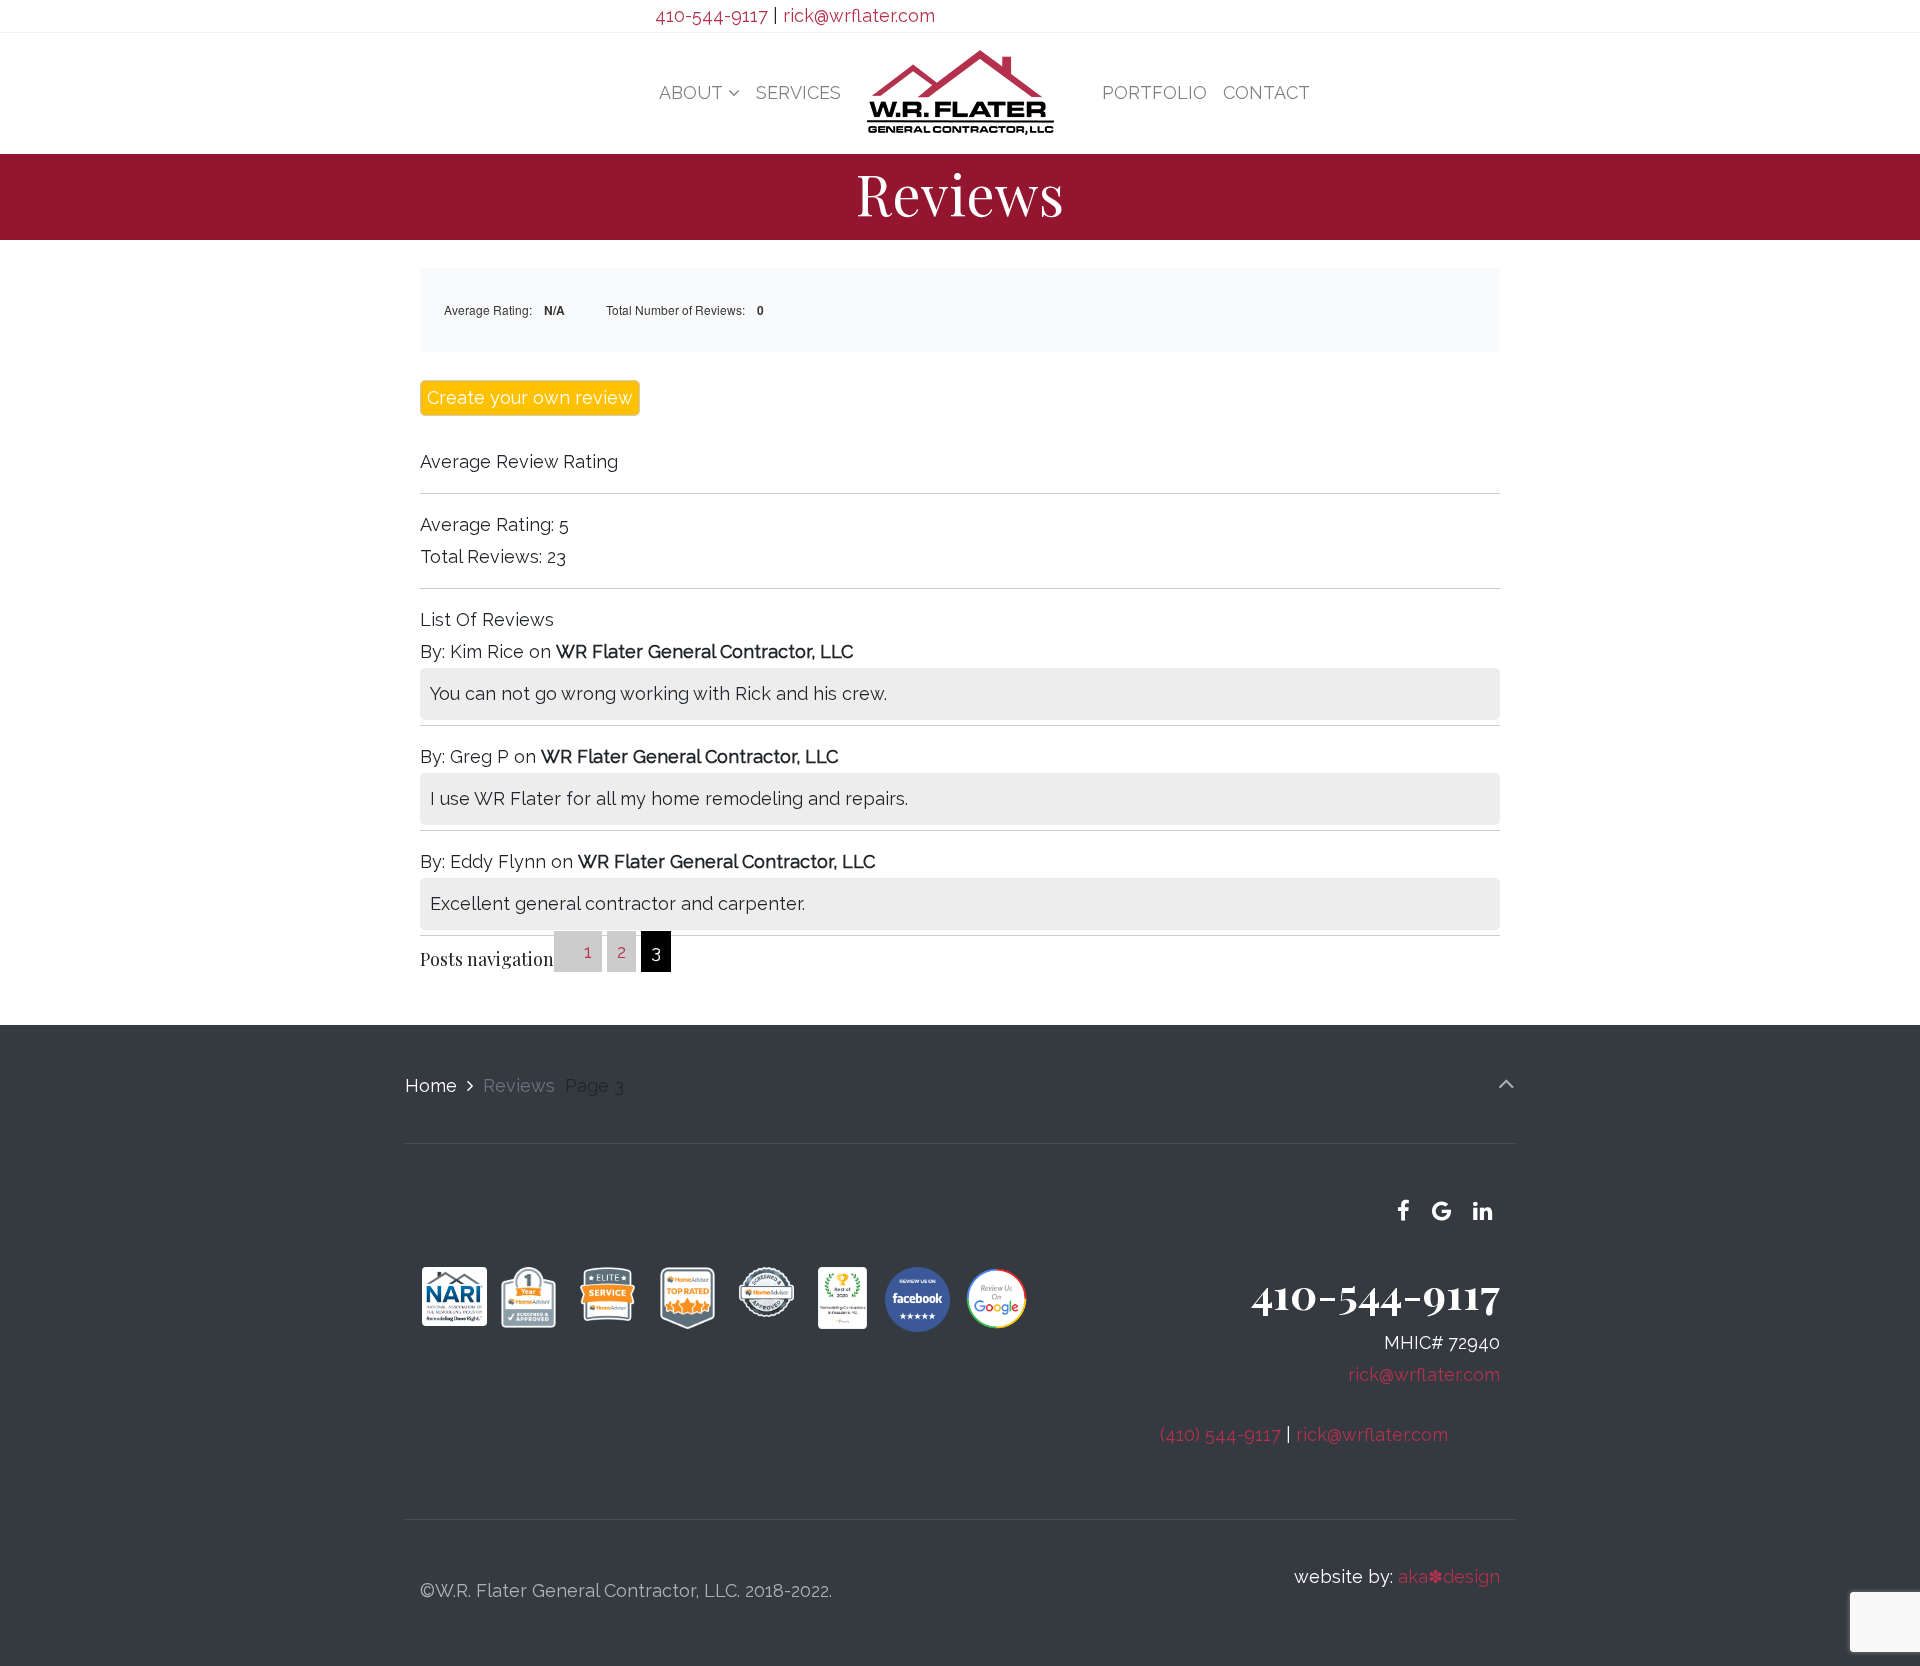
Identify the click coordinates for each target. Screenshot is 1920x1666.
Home (431, 1085)
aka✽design (1449, 1576)
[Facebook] (1404, 1211)
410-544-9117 (711, 15)
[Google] (1441, 1211)
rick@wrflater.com (859, 15)
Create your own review (530, 397)
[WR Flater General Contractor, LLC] (960, 93)
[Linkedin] (1482, 1211)
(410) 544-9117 (1220, 1434)
